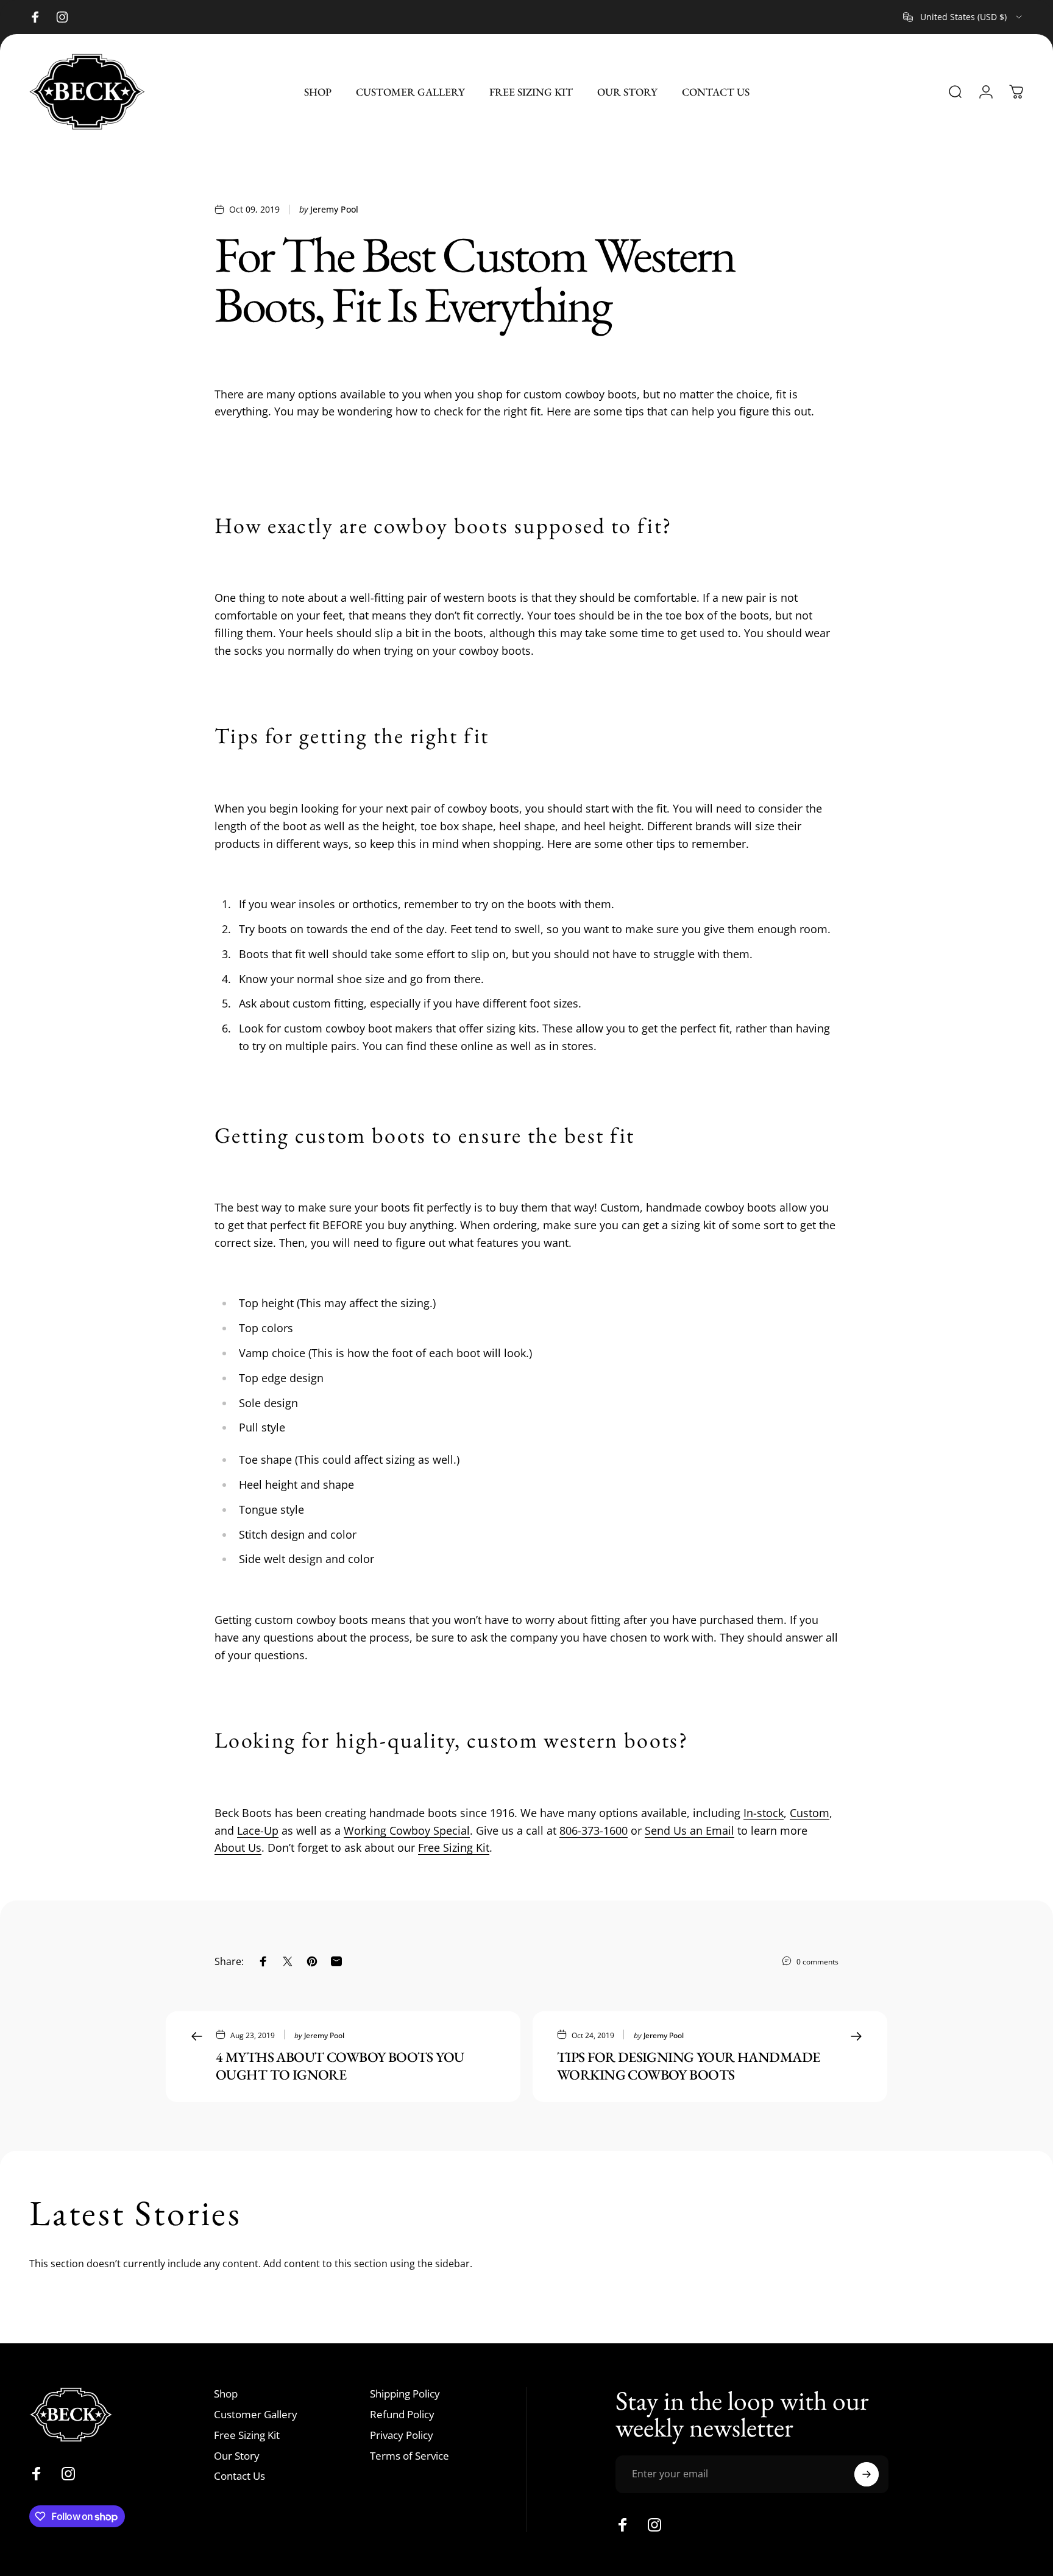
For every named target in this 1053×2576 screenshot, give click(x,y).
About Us (238, 1847)
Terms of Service (409, 2456)
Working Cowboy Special (407, 1830)
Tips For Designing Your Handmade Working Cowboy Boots (688, 2066)
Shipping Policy (405, 2394)
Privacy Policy (402, 2435)
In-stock (764, 1813)
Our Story (237, 2456)
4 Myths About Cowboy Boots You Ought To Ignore (340, 2066)
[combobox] (963, 17)
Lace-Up (258, 1830)
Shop (226, 2394)
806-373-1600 (594, 1830)
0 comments (817, 1962)
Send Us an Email (690, 1830)
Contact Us (239, 2476)
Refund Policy (402, 2415)
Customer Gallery (256, 2415)
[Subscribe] (867, 2474)
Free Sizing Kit (454, 1847)
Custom (810, 1813)
